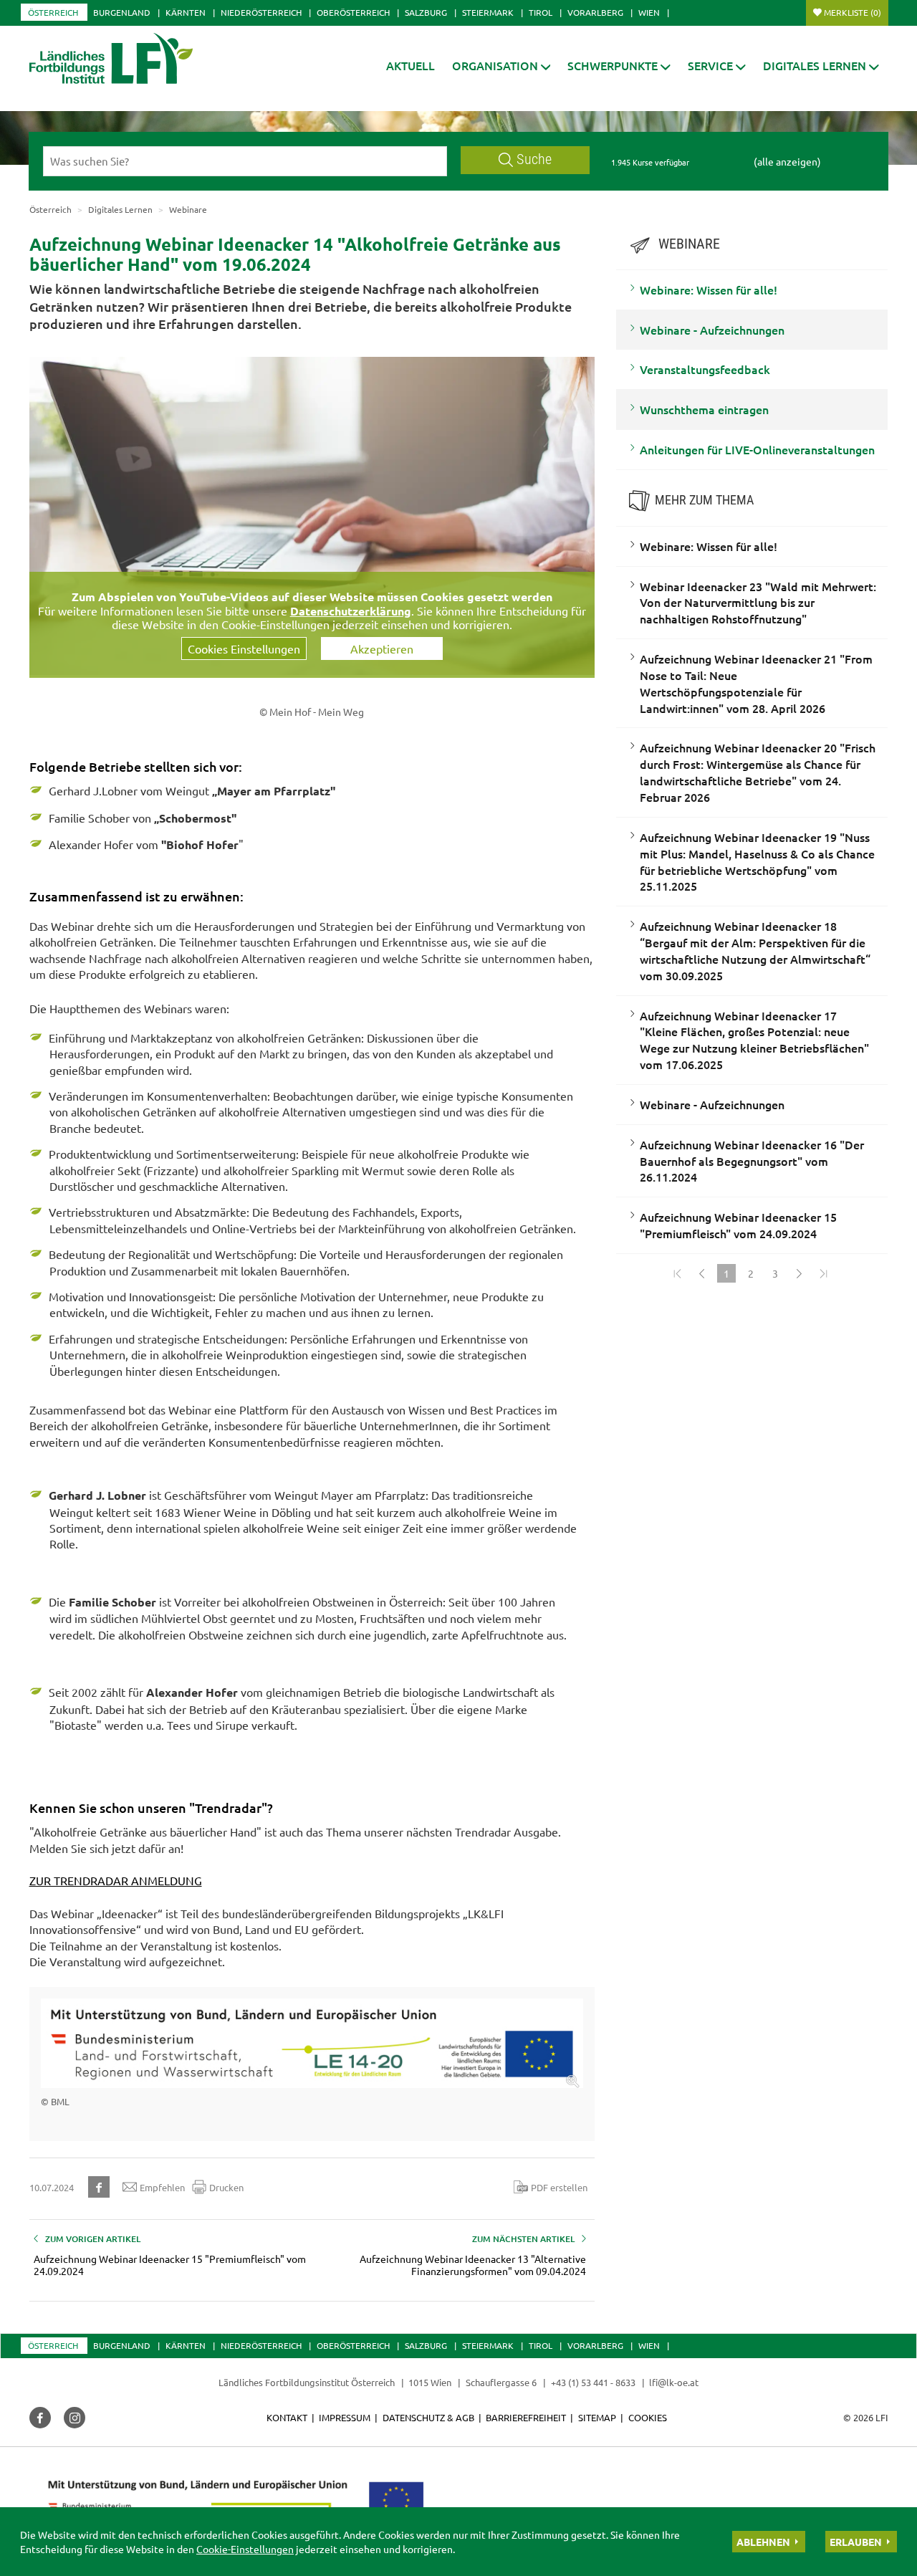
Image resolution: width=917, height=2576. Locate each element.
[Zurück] (702, 1273)
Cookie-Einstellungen (245, 2549)
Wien (649, 12)
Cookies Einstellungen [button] (244, 648)
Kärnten (186, 12)
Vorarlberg (595, 12)
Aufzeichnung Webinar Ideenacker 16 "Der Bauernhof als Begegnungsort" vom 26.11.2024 (752, 1161)
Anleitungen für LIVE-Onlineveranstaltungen (757, 449)
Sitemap (597, 2417)
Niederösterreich (261, 12)
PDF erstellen (559, 2187)
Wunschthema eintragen (704, 409)
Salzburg (426, 12)
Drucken (226, 2187)
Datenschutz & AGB (428, 2417)
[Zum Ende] (824, 1273)
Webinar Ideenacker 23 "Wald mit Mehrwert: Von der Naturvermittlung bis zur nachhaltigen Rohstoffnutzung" (758, 603)
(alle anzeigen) (787, 161)
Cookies (648, 2417)
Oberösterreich (353, 12)
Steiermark (488, 12)
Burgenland (122, 12)
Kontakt (287, 2417)
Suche (534, 159)
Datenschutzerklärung (351, 611)
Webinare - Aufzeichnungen (712, 330)
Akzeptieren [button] (382, 648)
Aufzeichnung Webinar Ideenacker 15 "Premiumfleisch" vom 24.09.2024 (738, 1225)
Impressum (345, 2417)
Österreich (53, 12)
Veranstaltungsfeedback (705, 369)
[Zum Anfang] (678, 1273)
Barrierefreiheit (526, 2417)
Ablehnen (763, 2542)
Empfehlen (162, 2187)
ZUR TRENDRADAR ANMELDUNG (116, 1880)
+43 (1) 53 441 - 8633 (593, 2382)
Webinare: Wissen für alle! (709, 289)
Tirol (541, 12)
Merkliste (853, 12)
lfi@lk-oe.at (674, 2382)
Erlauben (856, 2542)
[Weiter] (800, 1273)
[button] (501, 66)
